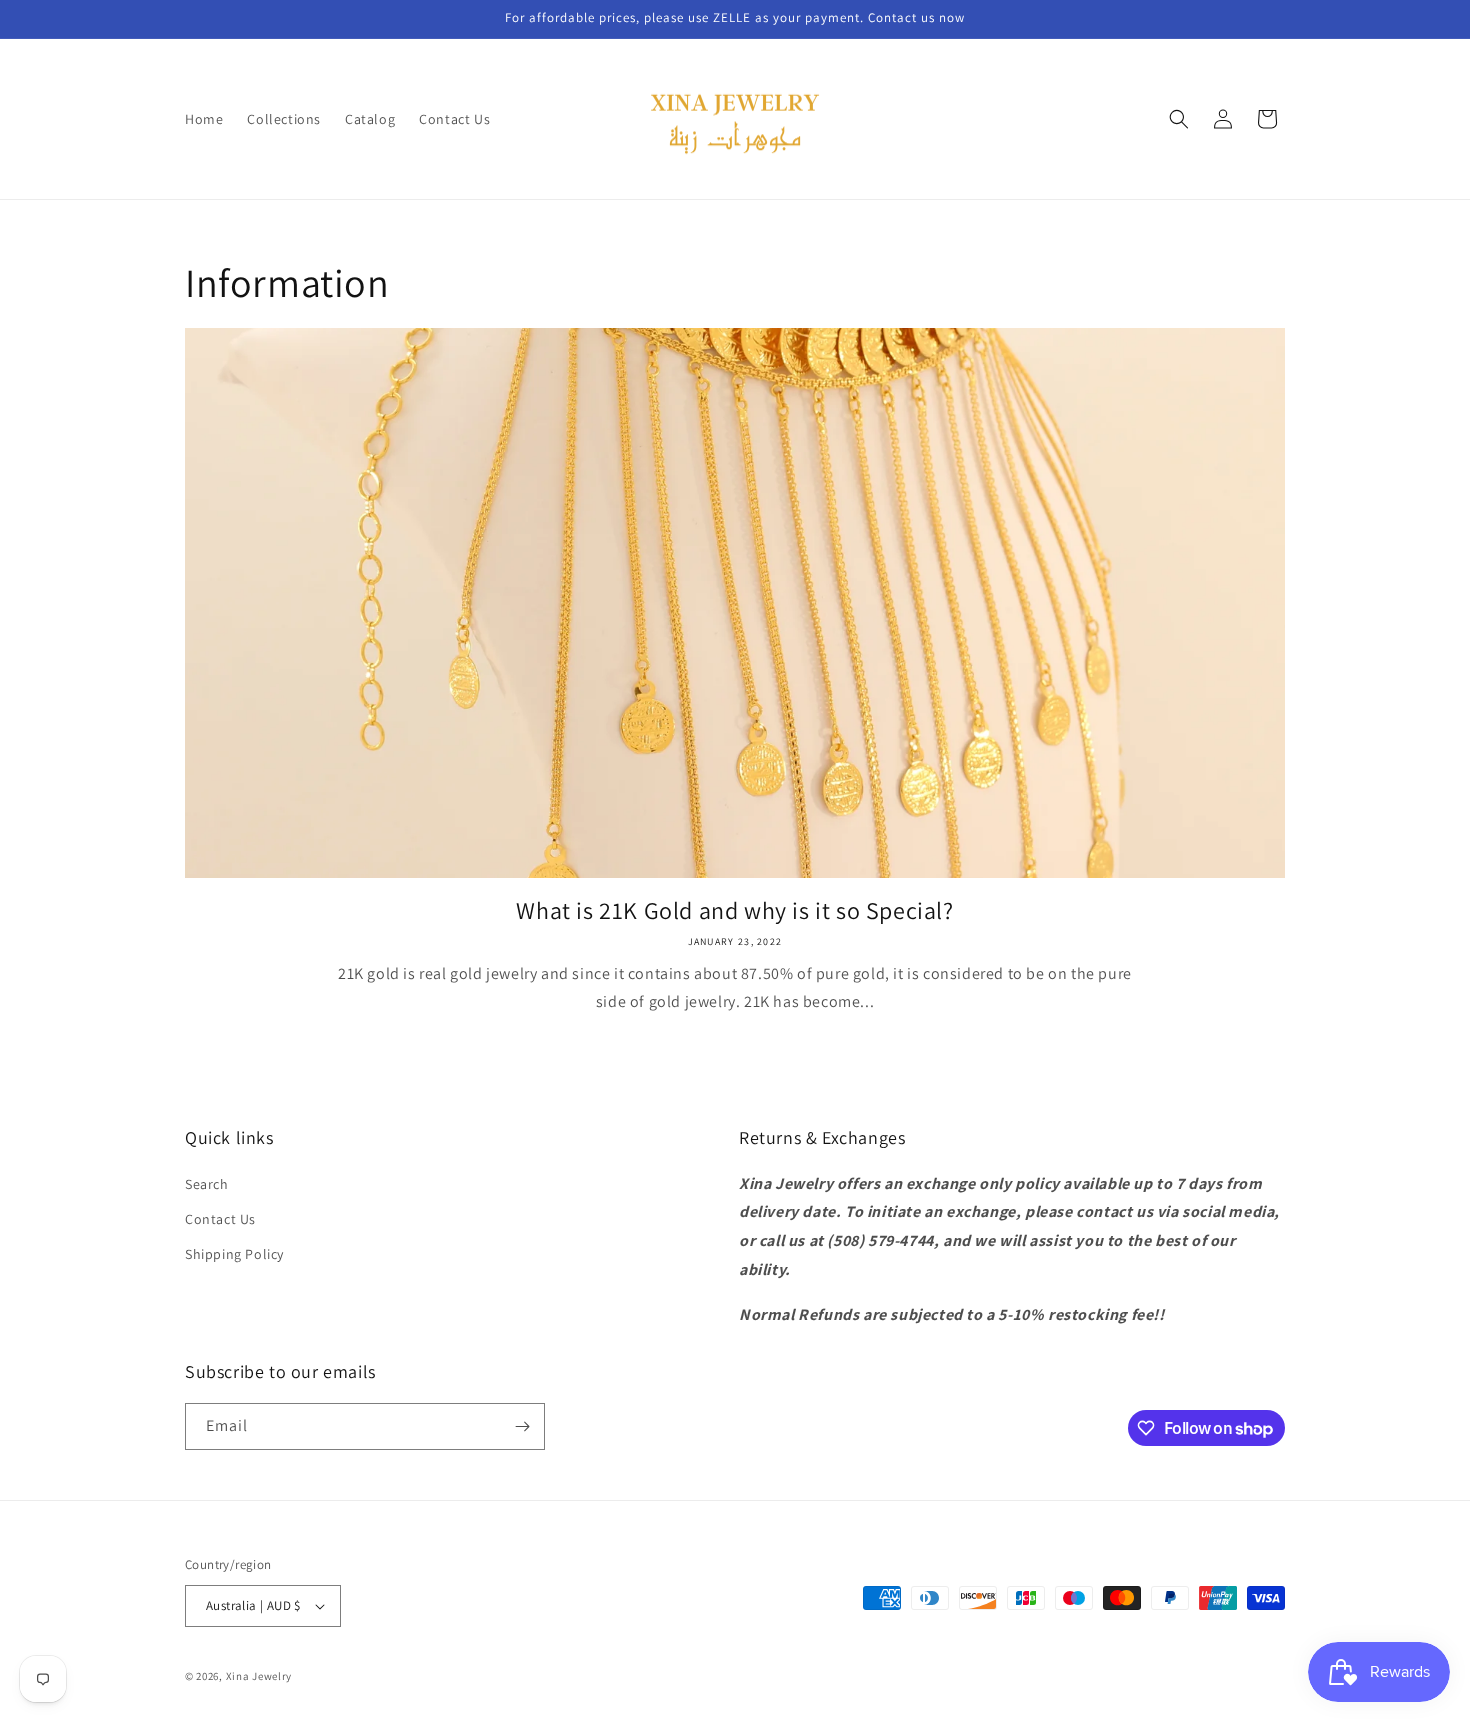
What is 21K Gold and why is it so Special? (734, 910)
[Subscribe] (522, 1426)
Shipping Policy (234, 1254)
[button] (1179, 119)
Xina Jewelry (259, 1676)
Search (207, 1184)
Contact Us (220, 1219)
